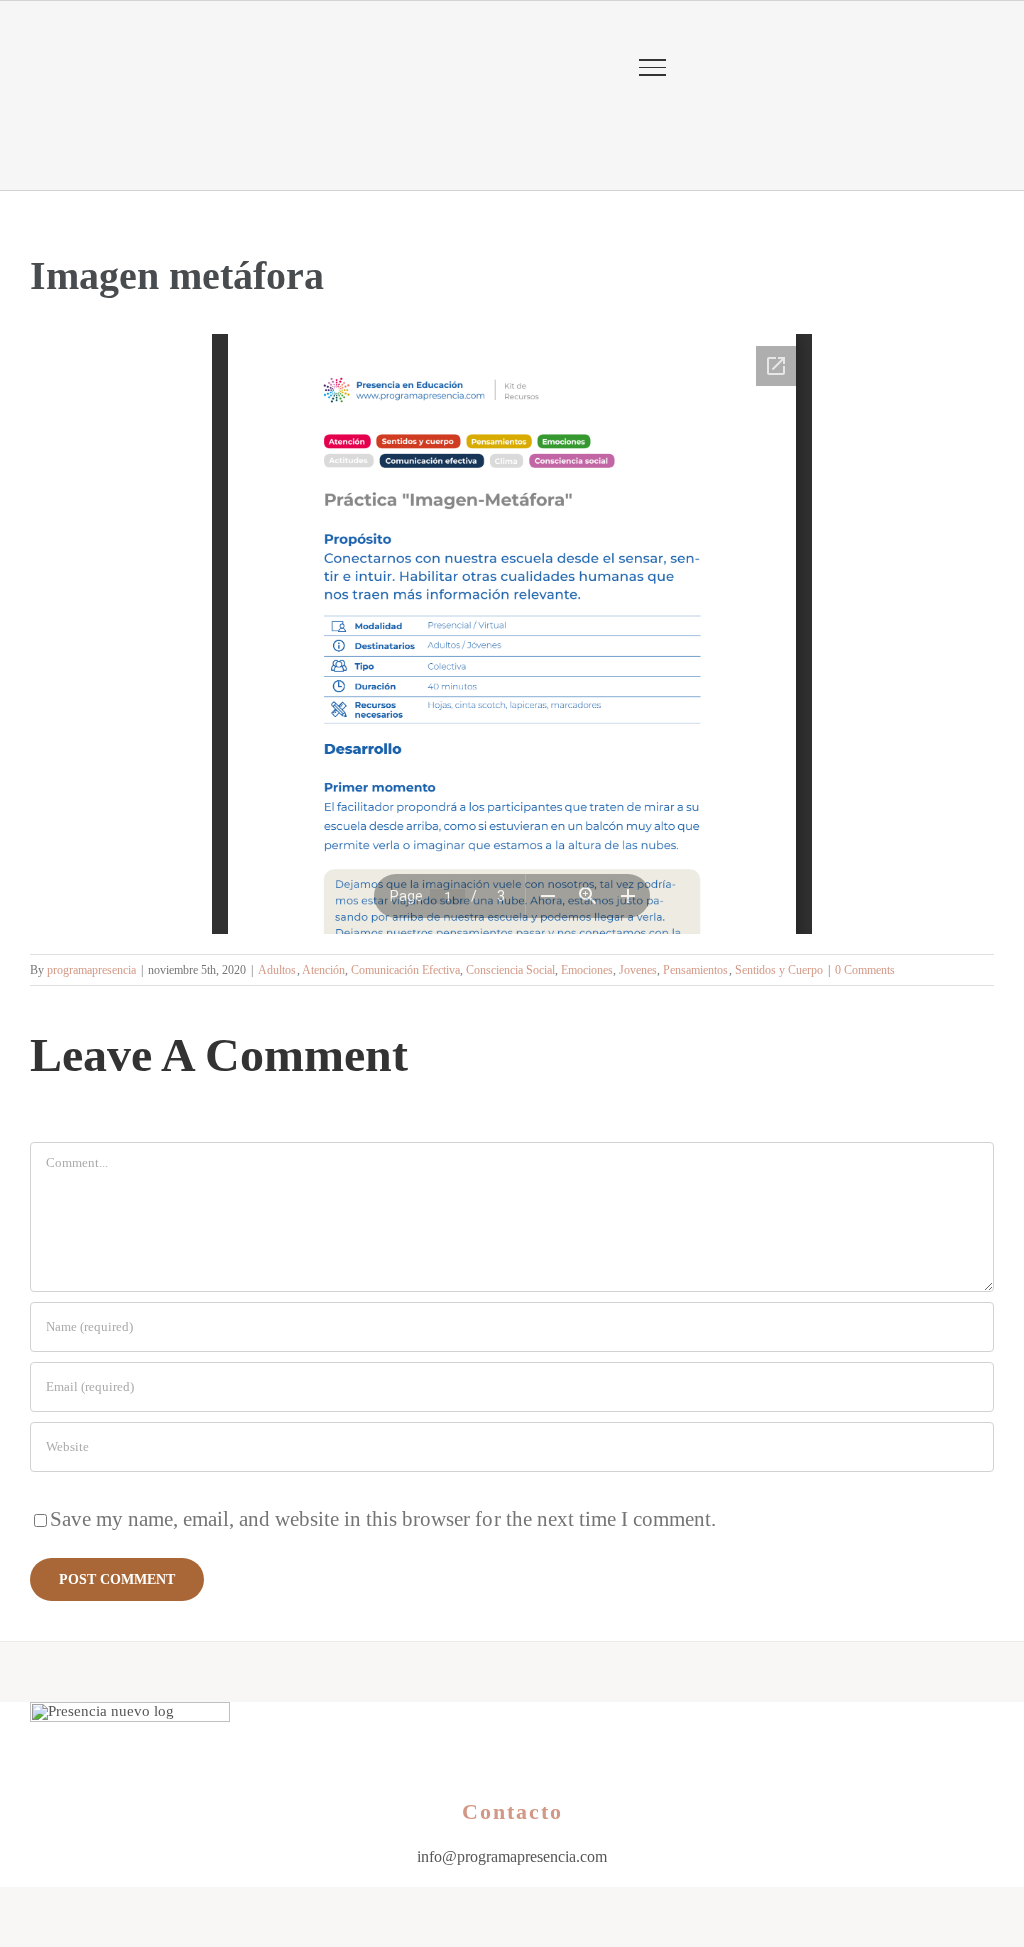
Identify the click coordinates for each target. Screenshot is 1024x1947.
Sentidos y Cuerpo (779, 970)
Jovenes (638, 970)
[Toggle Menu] (652, 67)
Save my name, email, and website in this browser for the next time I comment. (383, 1519)
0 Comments (865, 970)
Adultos (277, 970)
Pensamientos (695, 970)
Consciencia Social (510, 970)
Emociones (587, 970)
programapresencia (91, 970)
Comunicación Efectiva (405, 970)
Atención (323, 970)
